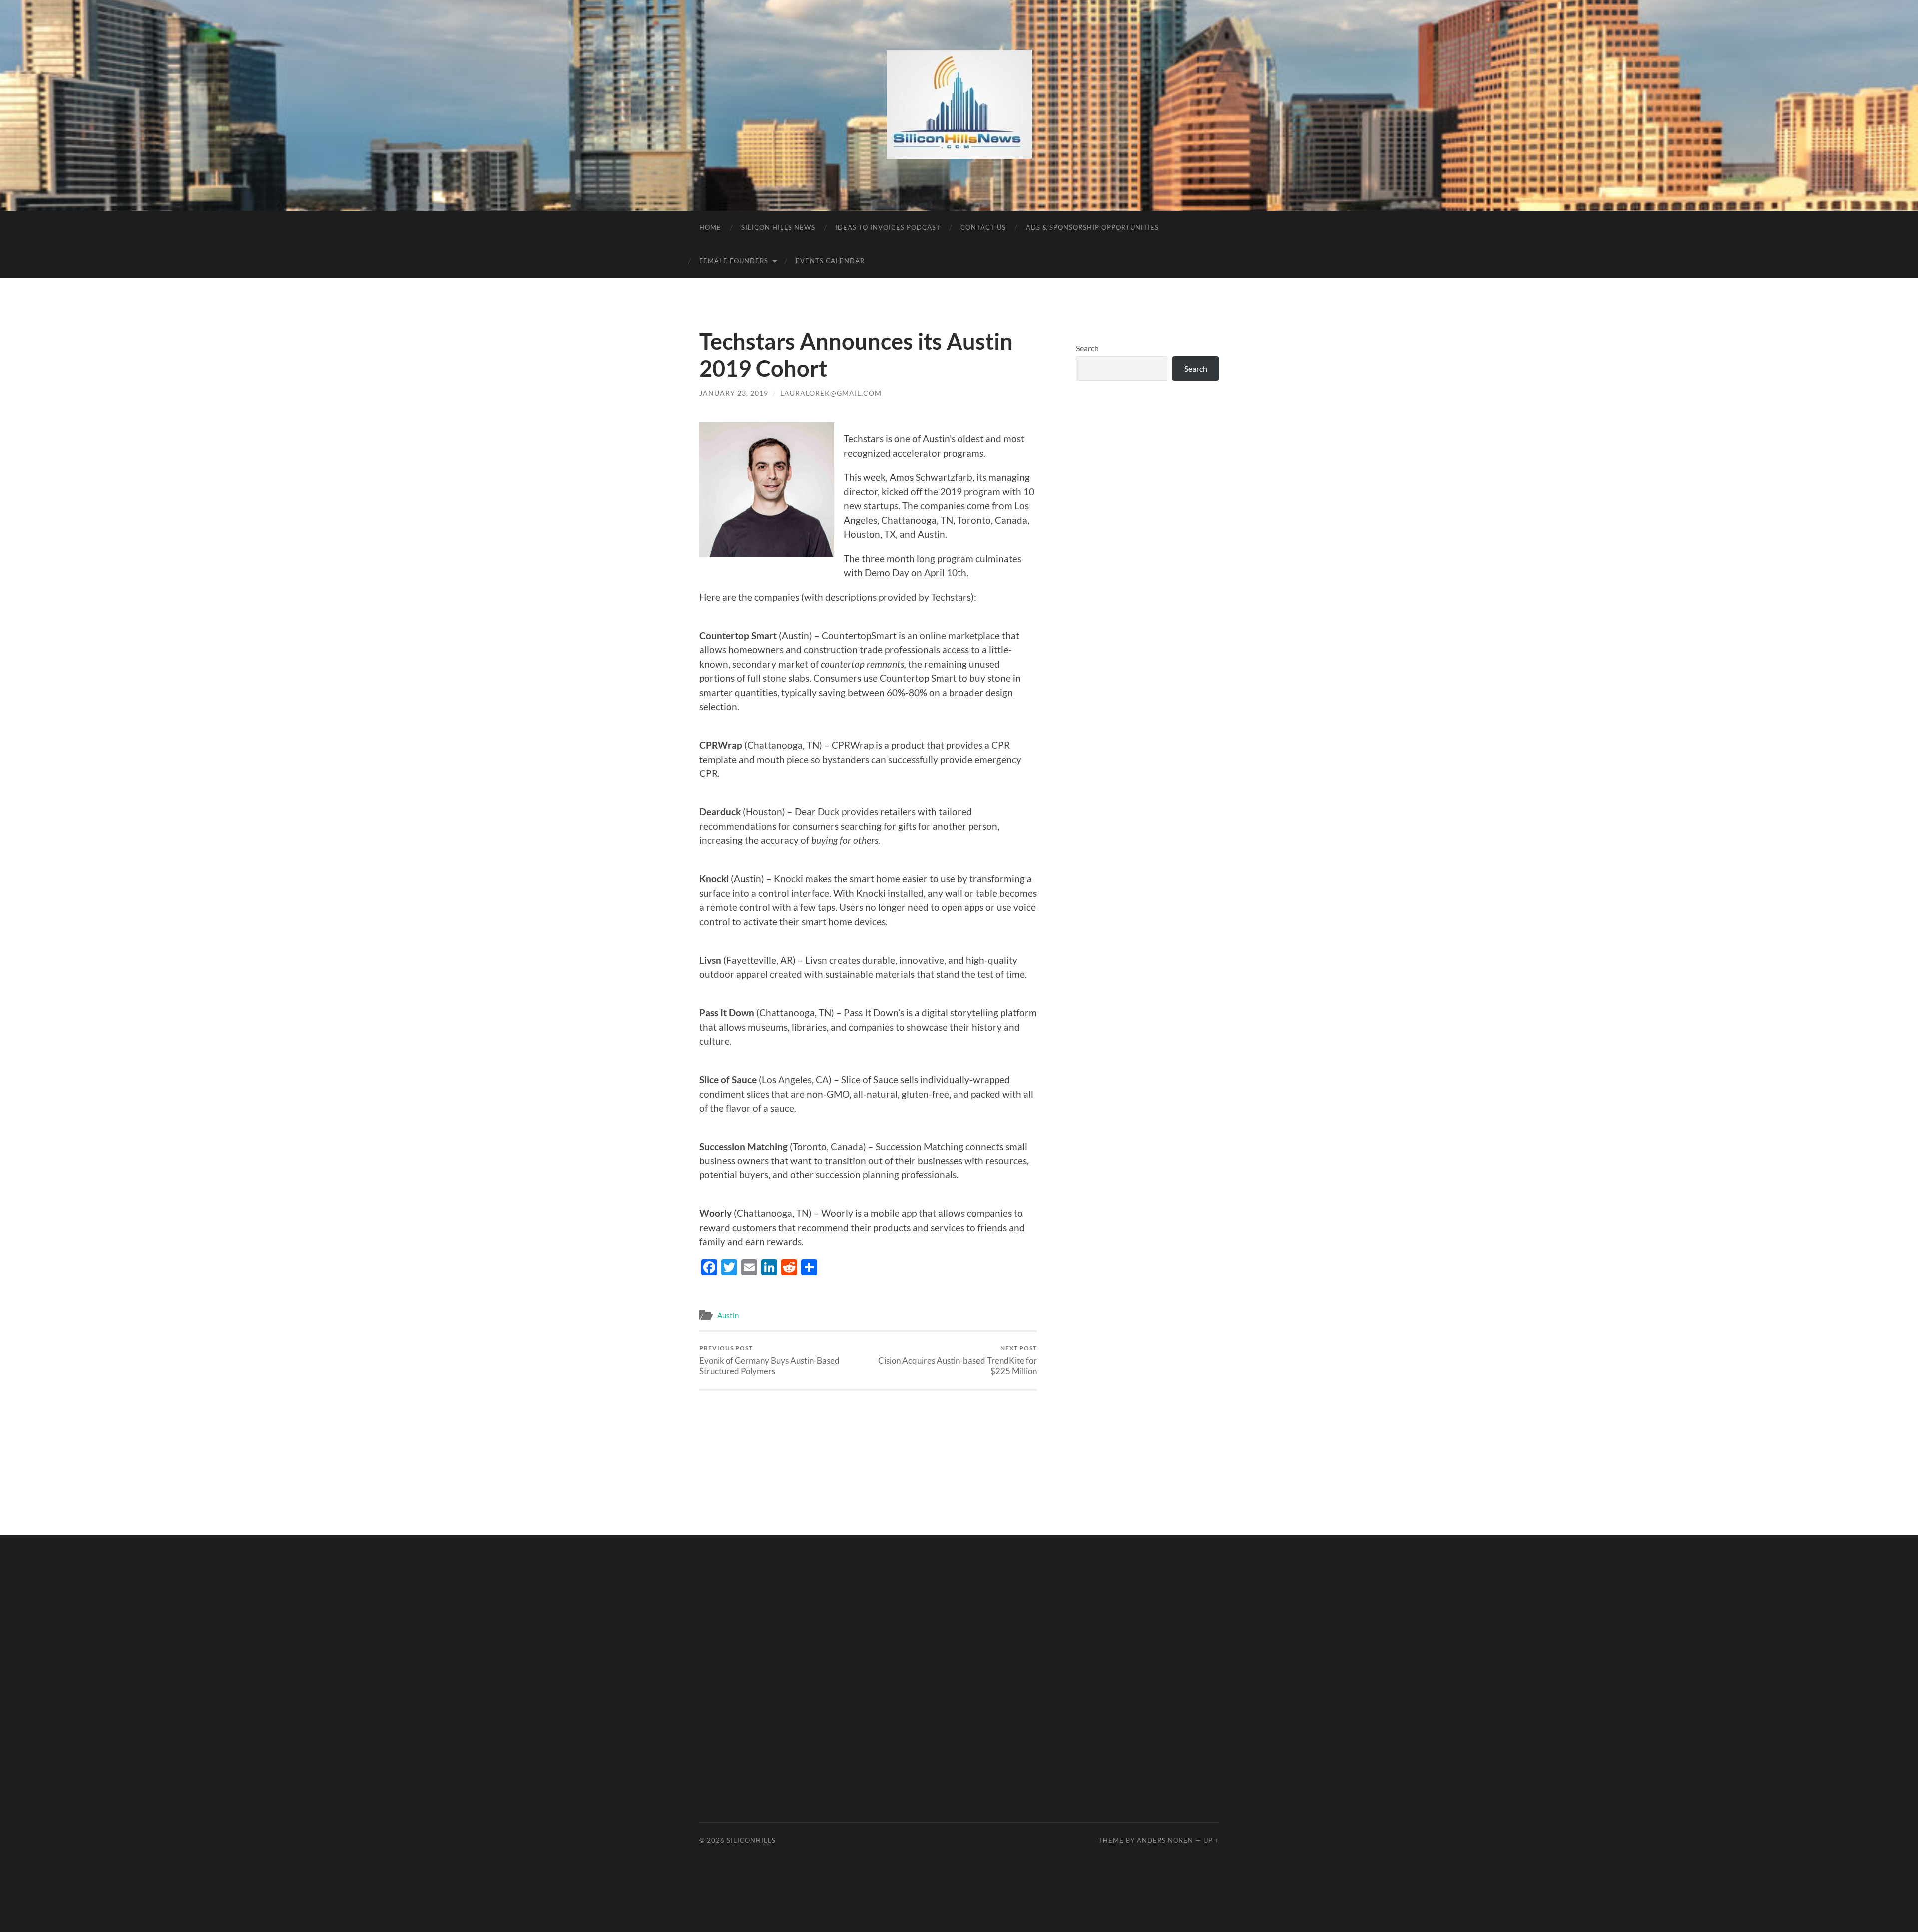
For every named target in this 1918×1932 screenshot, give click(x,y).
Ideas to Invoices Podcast (888, 227)
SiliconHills (751, 1840)
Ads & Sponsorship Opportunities (1092, 227)
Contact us (983, 227)
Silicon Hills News (778, 227)
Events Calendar (830, 261)
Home (710, 227)
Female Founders (734, 261)
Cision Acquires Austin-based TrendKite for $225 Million (958, 1360)
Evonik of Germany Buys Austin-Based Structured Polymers (769, 1360)
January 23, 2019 (734, 393)
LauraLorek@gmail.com (831, 393)
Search (1087, 348)
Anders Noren (1165, 1840)
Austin (728, 1315)
